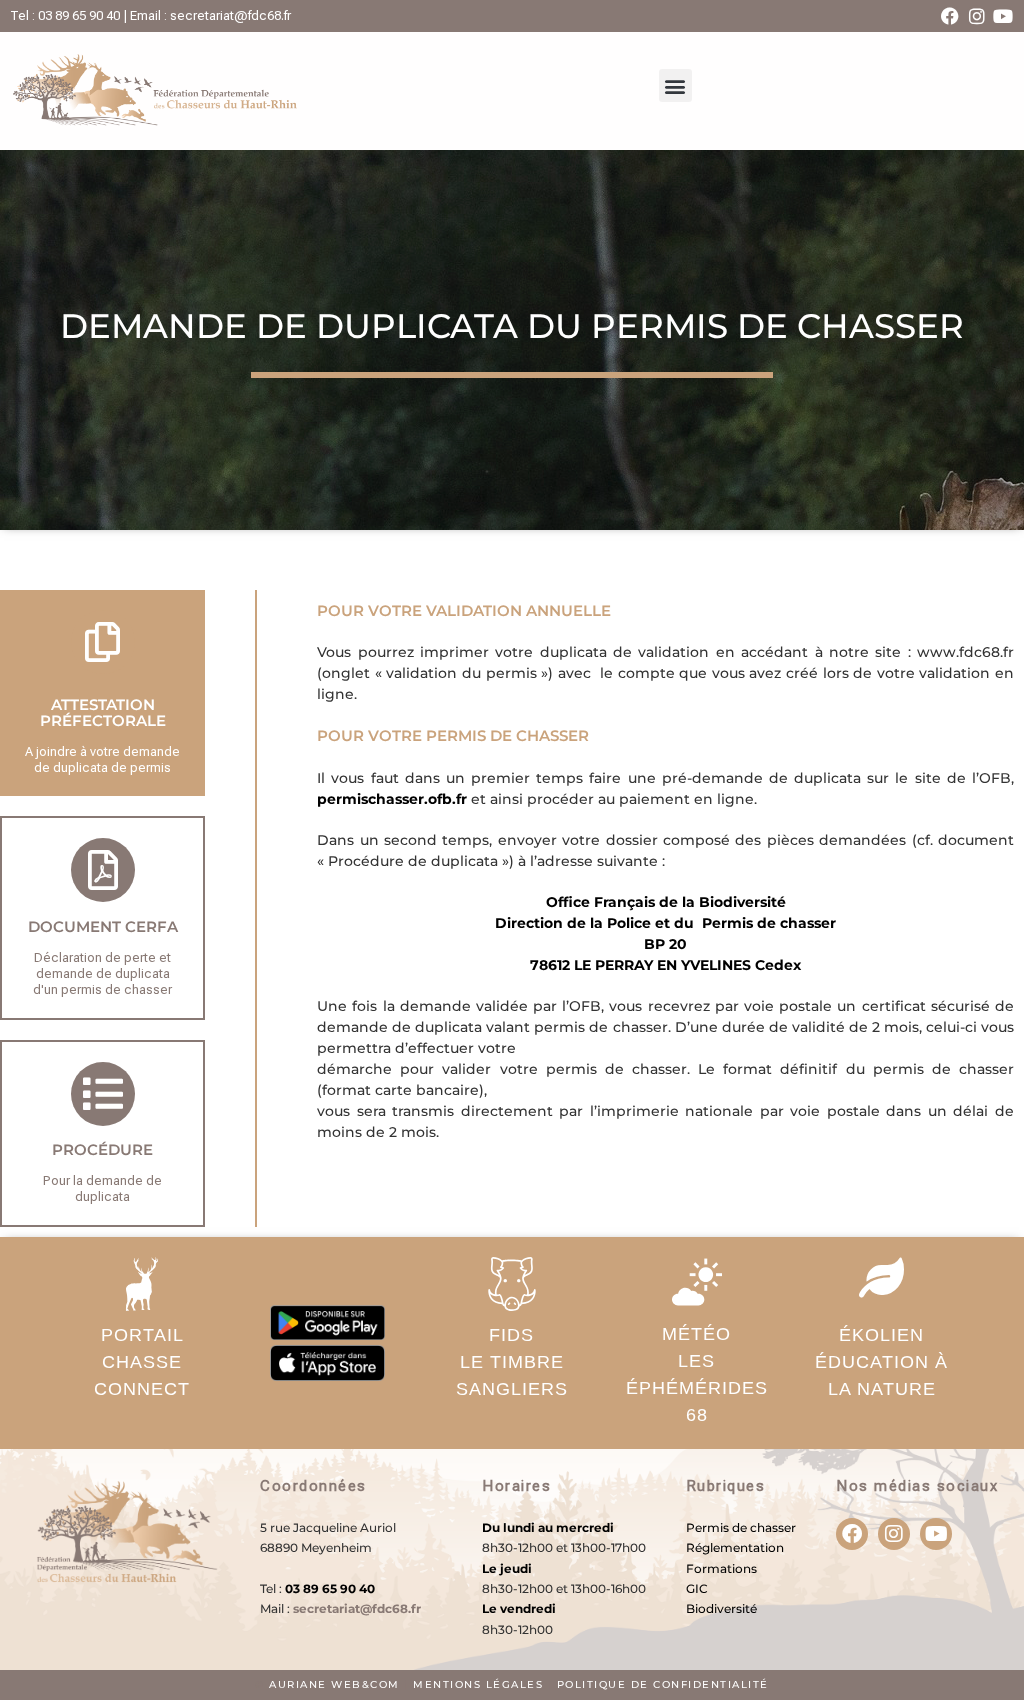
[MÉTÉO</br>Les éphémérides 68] (697, 1282)
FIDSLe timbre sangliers (512, 1362)
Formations (721, 1568)
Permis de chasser (741, 1527)
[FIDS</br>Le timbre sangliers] (512, 1284)
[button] (675, 85)
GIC (697, 1588)
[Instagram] (977, 16)
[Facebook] (950, 16)
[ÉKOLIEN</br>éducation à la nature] (882, 1277)
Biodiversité (721, 1608)
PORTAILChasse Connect (142, 1362)
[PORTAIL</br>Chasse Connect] (142, 1284)
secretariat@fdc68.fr (357, 1608)
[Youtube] (1003, 16)
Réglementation (735, 1547)
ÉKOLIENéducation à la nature (881, 1362)
